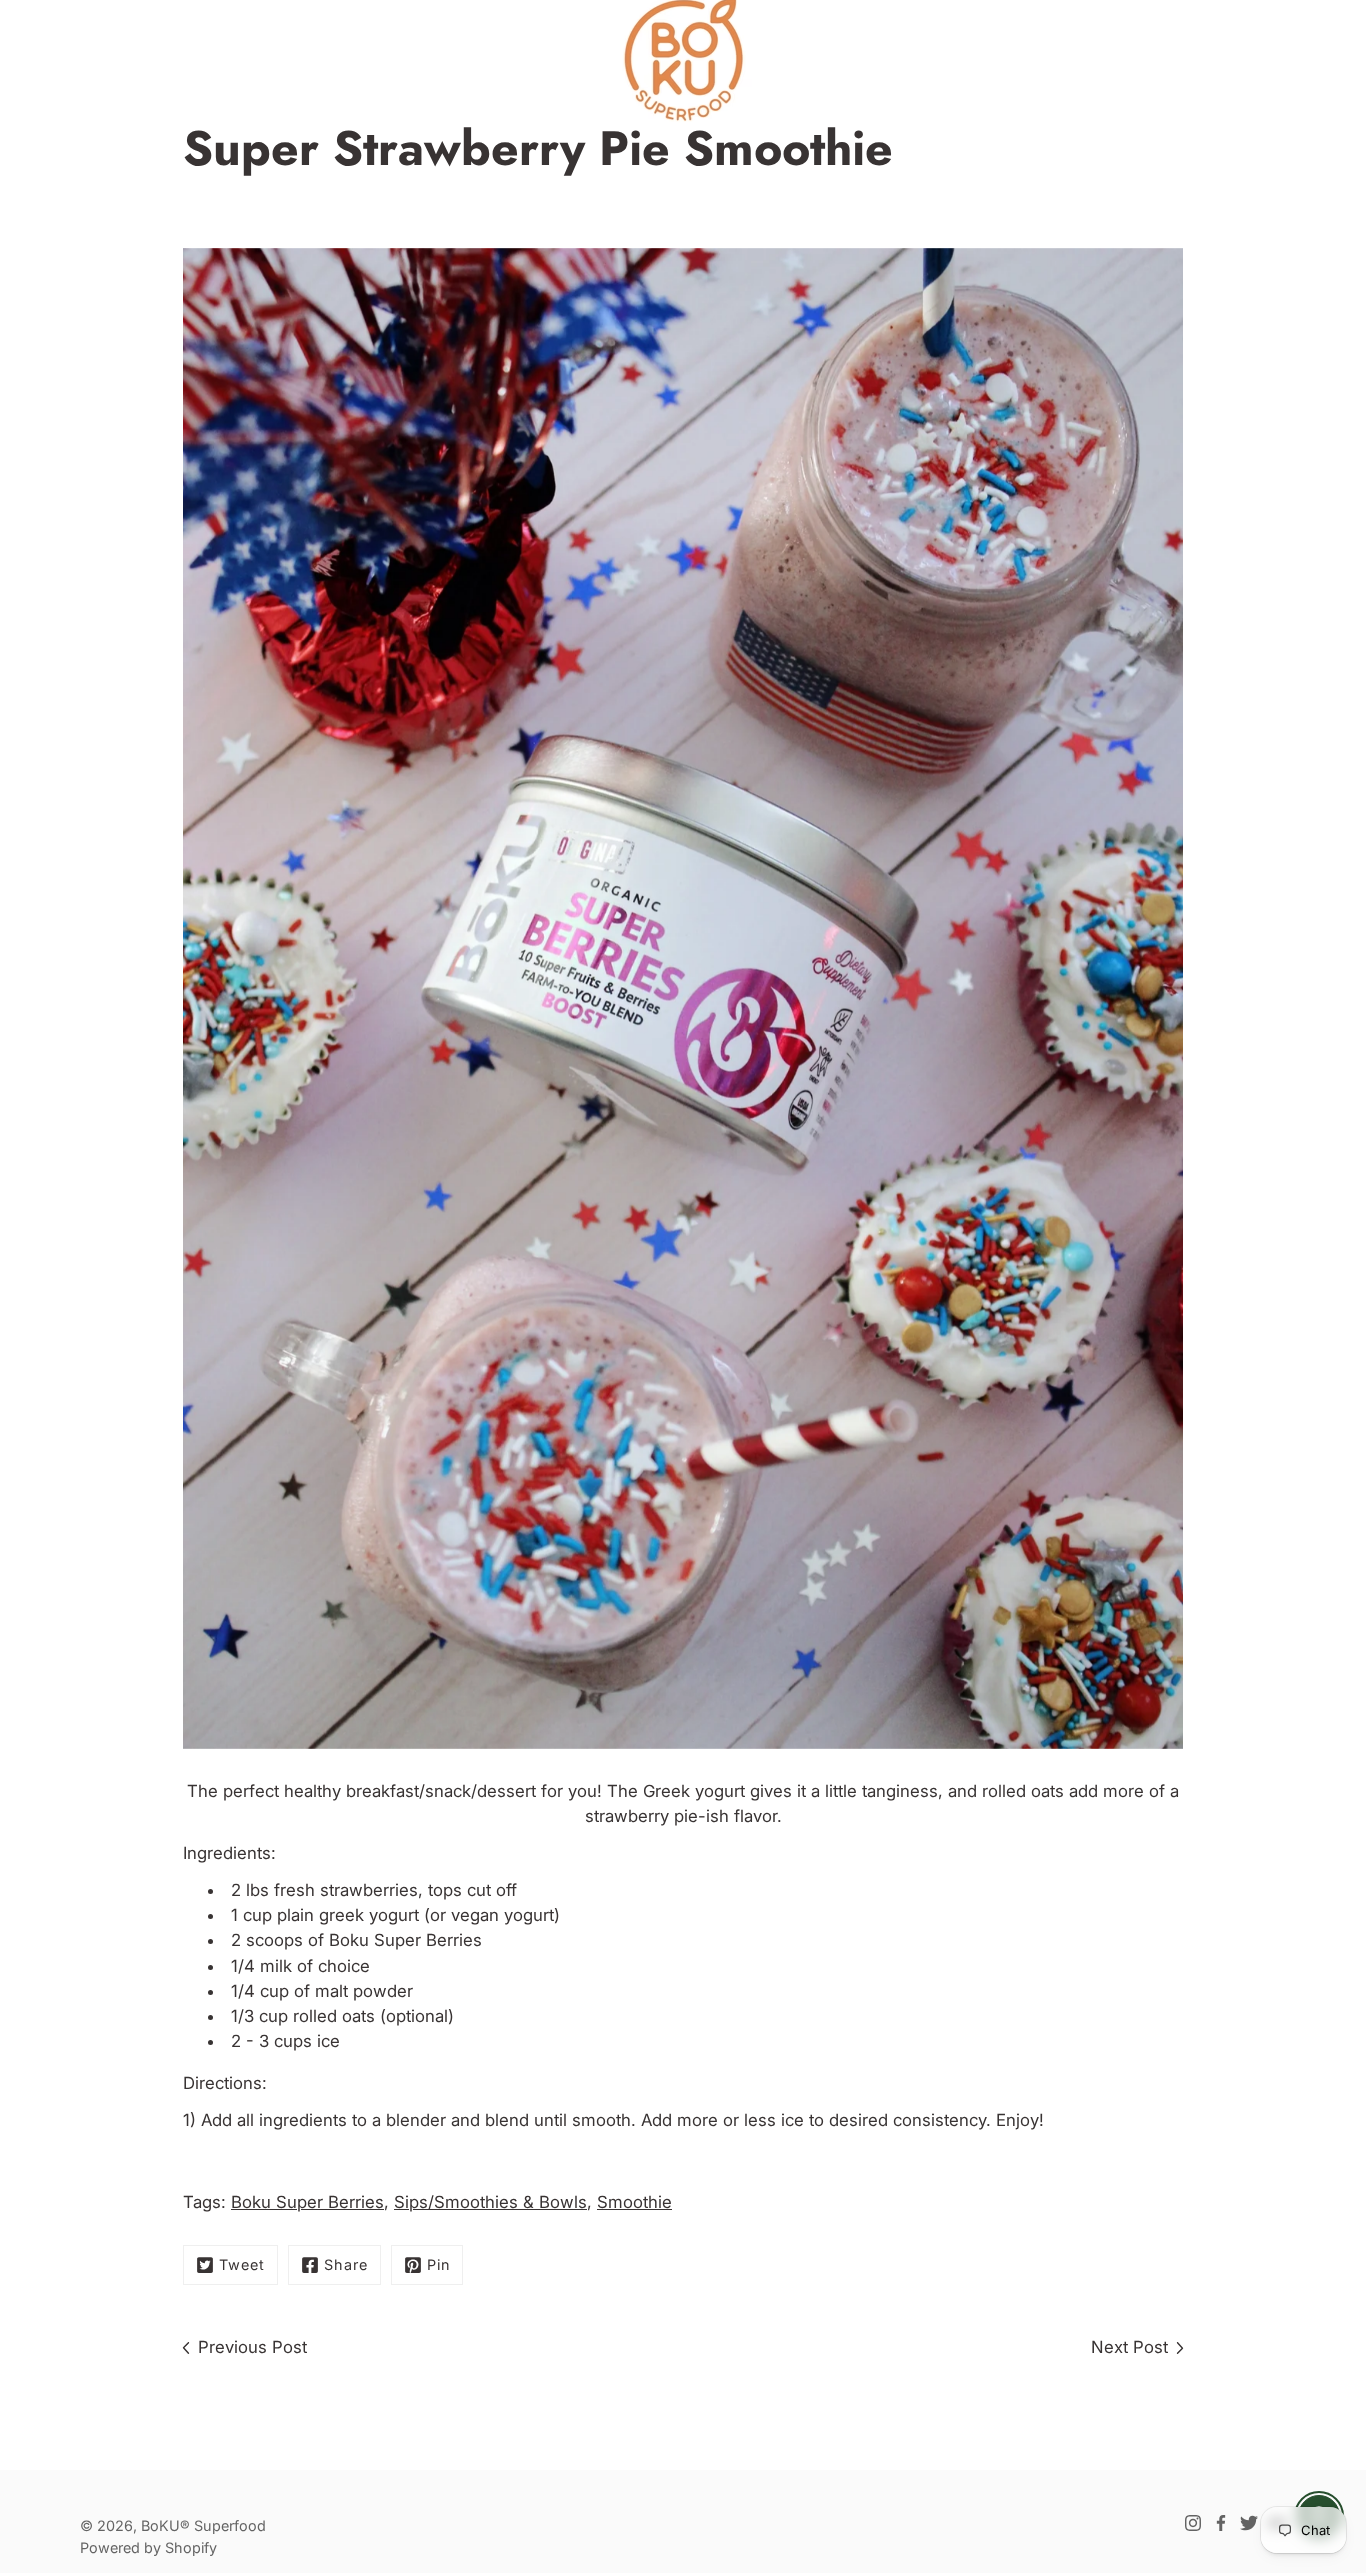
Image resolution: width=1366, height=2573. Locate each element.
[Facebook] (1221, 2523)
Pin (438, 2264)
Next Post (1129, 2347)
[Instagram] (1193, 2523)
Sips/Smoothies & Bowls (490, 2202)
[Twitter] (1249, 2523)
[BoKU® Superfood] (683, 60)
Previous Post (252, 2347)
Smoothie (634, 2202)
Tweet (242, 2264)
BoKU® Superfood (203, 2525)
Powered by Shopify (148, 2547)
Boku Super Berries (405, 1940)
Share (346, 2264)
